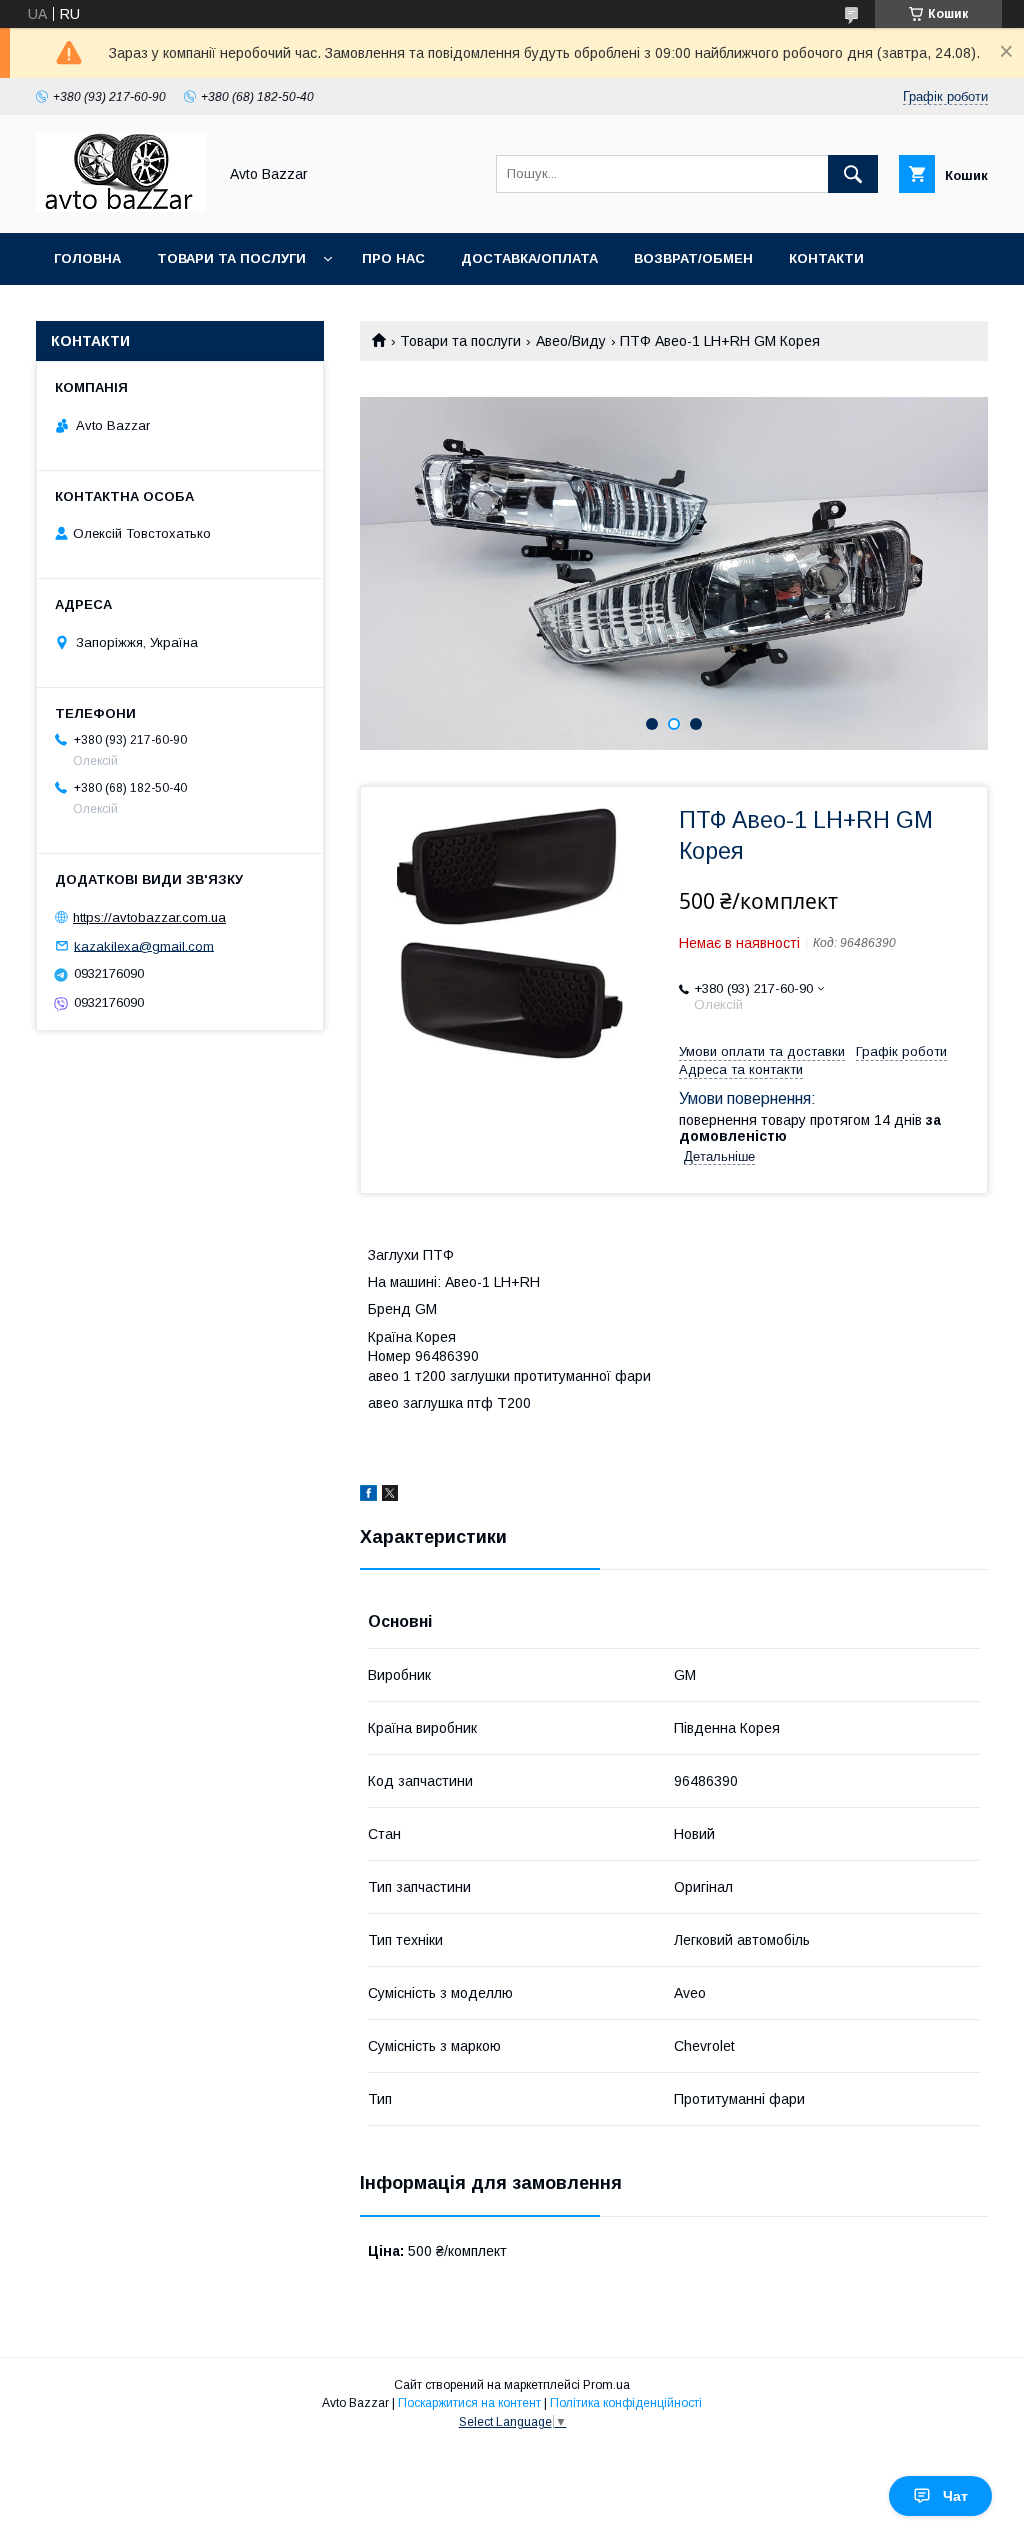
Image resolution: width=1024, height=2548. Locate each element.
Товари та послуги (231, 258)
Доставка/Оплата (529, 258)
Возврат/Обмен (693, 258)
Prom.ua (606, 2385)
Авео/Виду (571, 341)
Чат (955, 2496)
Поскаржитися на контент (469, 2403)
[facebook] (368, 1496)
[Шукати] (853, 174)
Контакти (826, 258)
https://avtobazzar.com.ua (149, 917)
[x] (390, 1496)
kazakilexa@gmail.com (144, 945)
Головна (87, 258)
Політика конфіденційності (626, 2403)
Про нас (393, 258)
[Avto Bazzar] (121, 207)
